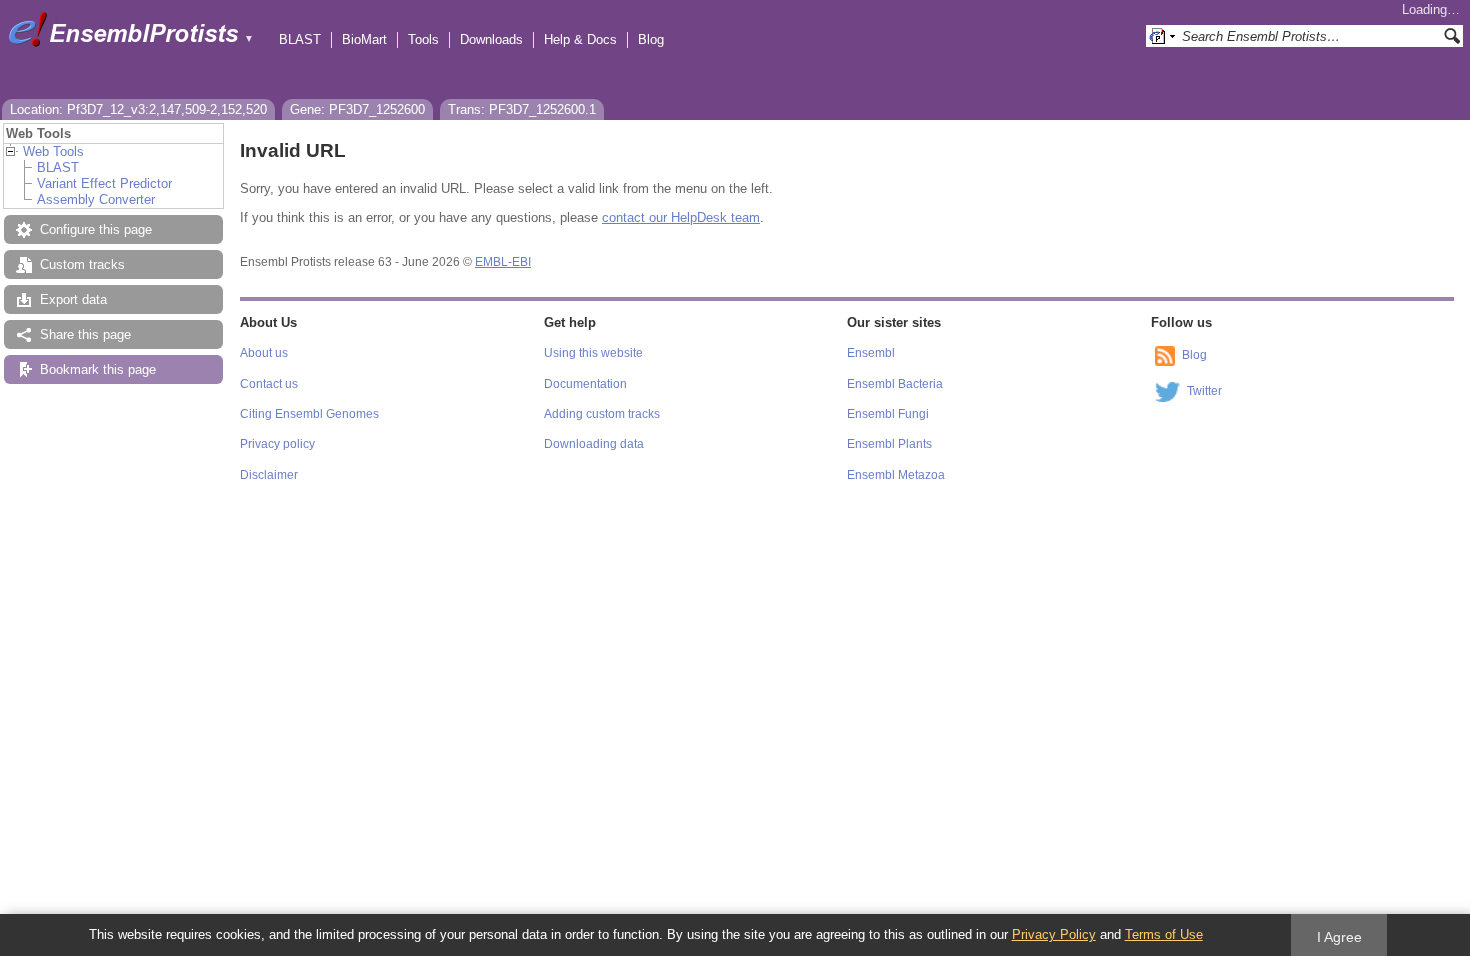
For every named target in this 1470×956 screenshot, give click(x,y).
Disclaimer (269, 475)
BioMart (364, 39)
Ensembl (871, 353)
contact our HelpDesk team (681, 217)
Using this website (593, 353)
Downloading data (594, 444)
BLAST (300, 39)
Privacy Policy (1054, 934)
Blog (651, 39)
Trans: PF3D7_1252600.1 (522, 109)
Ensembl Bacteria (895, 384)
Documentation (585, 384)
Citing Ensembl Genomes (309, 414)
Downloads (491, 39)
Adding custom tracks (602, 414)
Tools (423, 39)
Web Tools (53, 151)
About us (264, 353)
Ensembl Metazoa (896, 475)
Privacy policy (277, 444)
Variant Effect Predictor (104, 183)
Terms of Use (1164, 934)
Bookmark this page (98, 369)
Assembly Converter (96, 199)
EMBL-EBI (503, 262)
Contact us (269, 384)
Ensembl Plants (889, 444)
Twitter (1204, 391)
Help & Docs (580, 39)
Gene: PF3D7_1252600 (357, 109)
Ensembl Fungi (888, 414)
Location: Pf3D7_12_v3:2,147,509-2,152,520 (138, 109)
